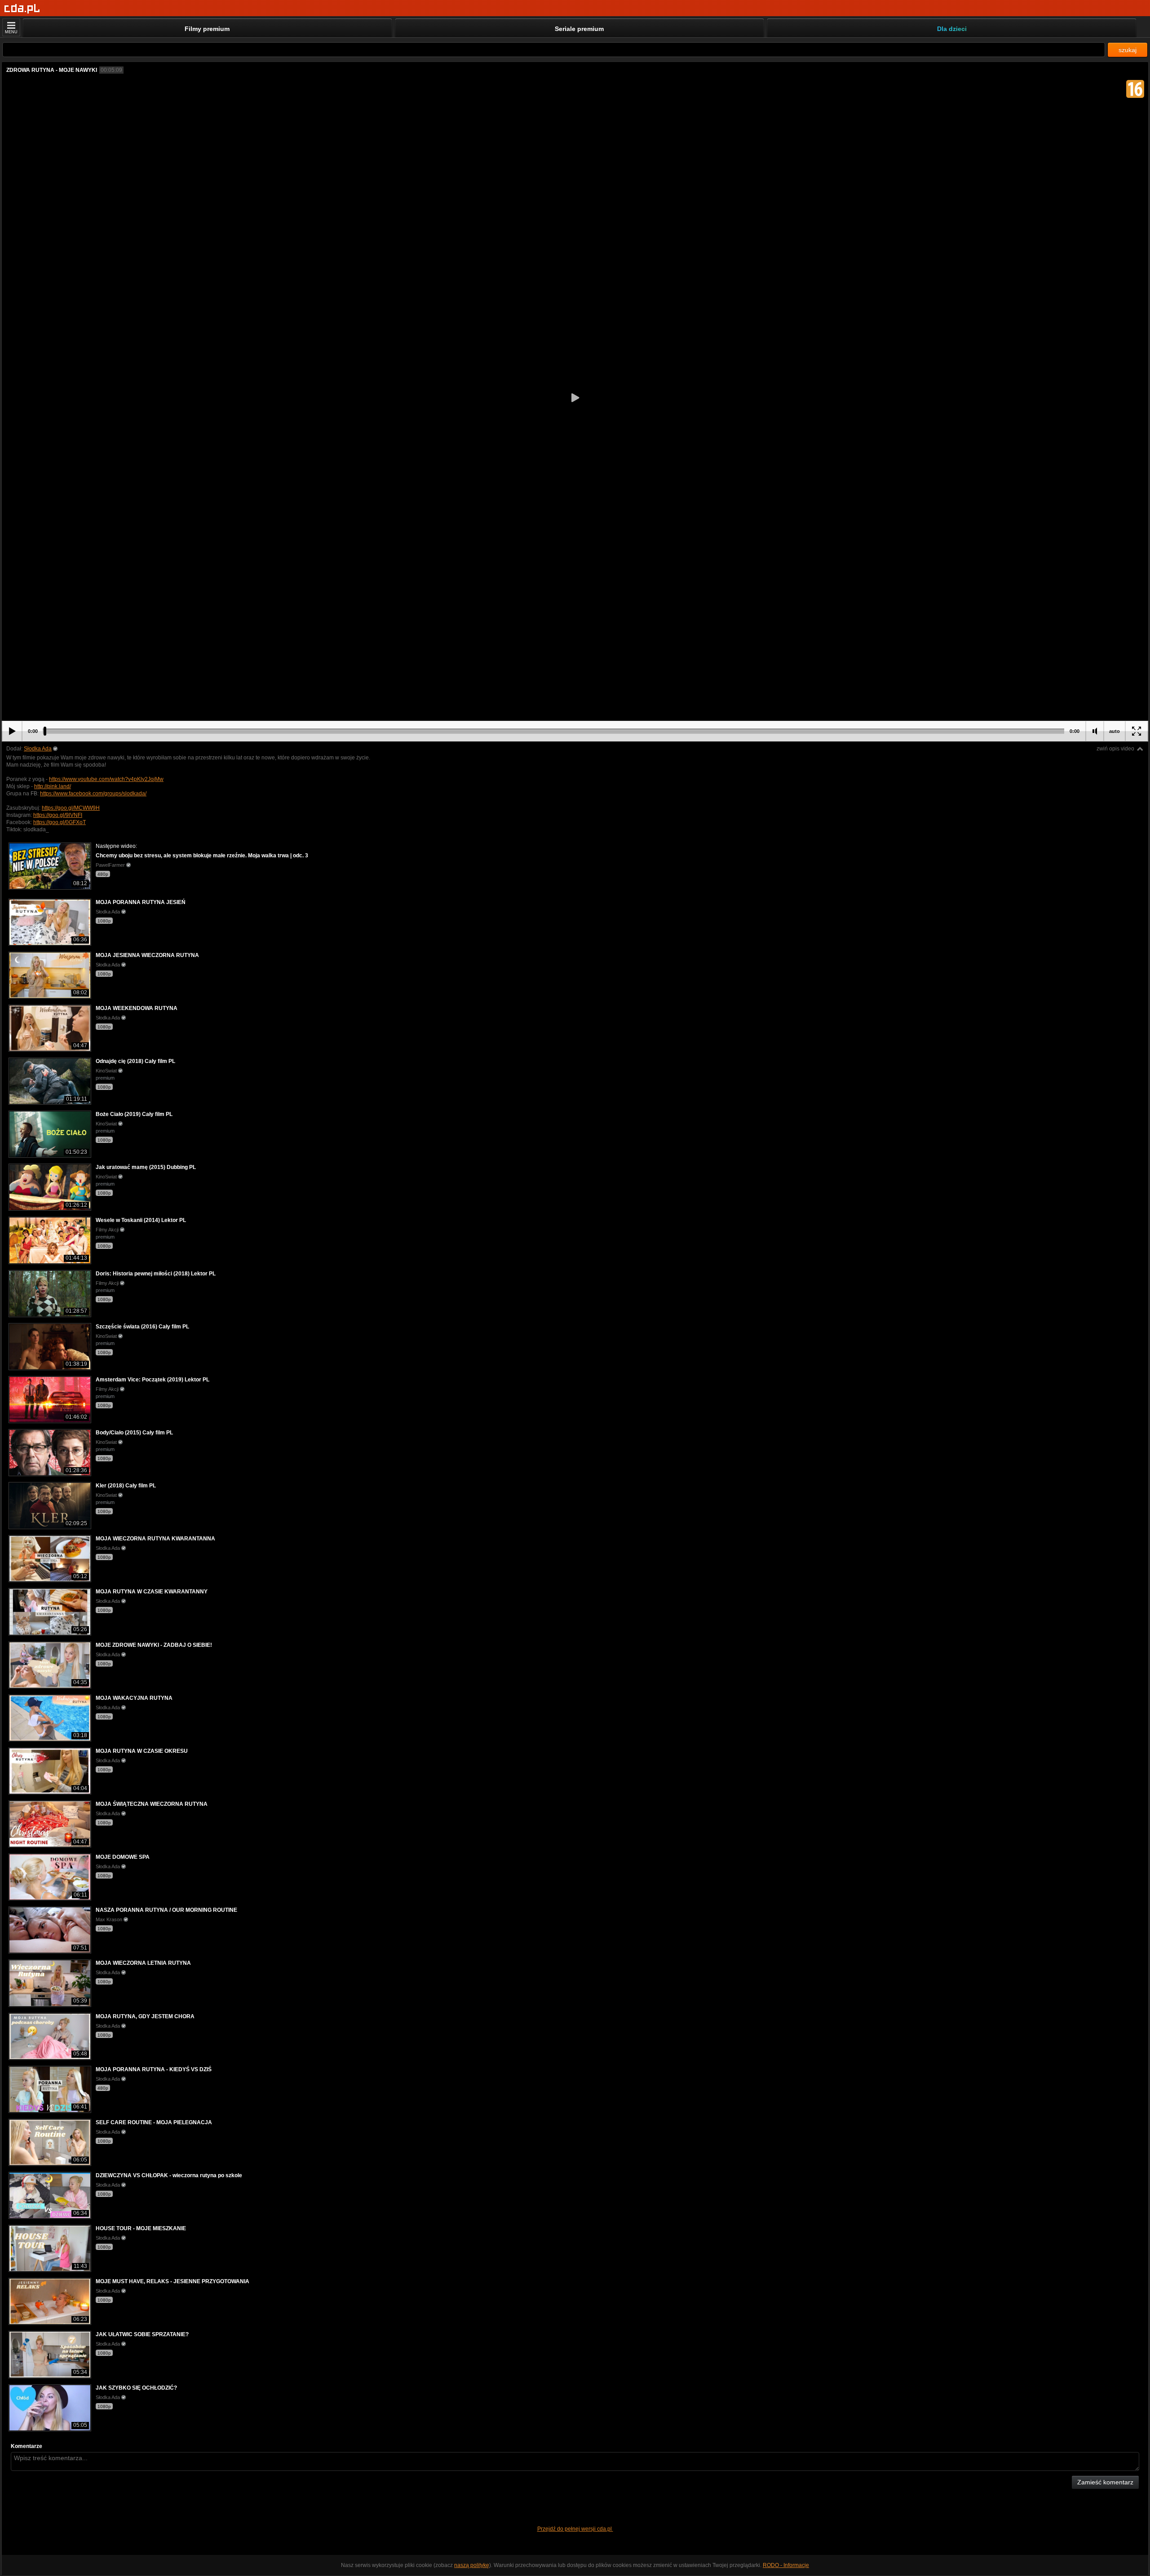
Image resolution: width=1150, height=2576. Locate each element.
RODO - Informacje (786, 2565)
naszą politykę (472, 2565)
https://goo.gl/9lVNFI (58, 815)
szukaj (1128, 50)
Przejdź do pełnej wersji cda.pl (575, 2529)
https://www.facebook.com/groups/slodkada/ (93, 794)
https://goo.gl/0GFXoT (60, 822)
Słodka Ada (38, 749)
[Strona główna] (22, 9)
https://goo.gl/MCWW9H (71, 808)
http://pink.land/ (53, 786)
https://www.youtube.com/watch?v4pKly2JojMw (106, 779)
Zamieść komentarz (1105, 2482)
